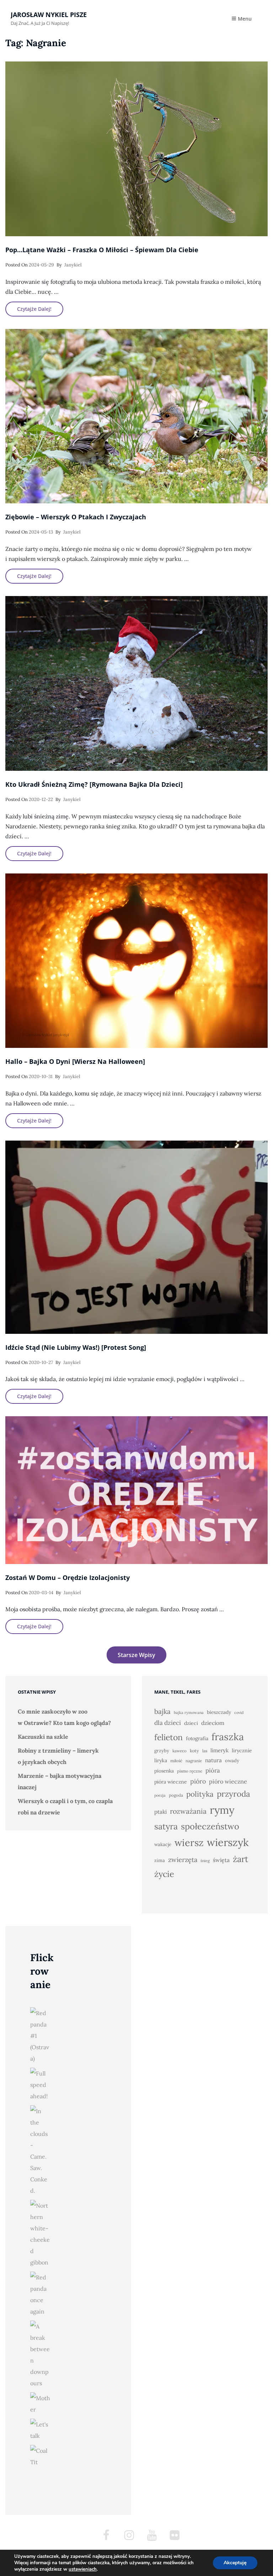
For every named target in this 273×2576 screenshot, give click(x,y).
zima (160, 1860)
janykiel (73, 265)
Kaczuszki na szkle (43, 1737)
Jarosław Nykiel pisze (49, 15)
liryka (161, 1760)
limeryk (220, 1750)
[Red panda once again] (40, 2294)
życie (164, 1874)
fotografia (197, 1738)
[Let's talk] (40, 2430)
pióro (198, 1781)
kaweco (180, 1751)
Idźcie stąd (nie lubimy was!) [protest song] (76, 1347)
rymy (222, 1810)
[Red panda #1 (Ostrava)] (40, 2036)
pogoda (176, 1795)
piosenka (164, 1771)
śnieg (205, 1861)
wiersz (189, 1842)
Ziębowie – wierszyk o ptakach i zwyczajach (76, 517)
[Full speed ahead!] (40, 2085)
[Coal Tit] (40, 2456)
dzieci (191, 1723)
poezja (160, 1795)
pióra (213, 1770)
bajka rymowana (189, 1712)
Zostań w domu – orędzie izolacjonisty (68, 1577)
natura (213, 1760)
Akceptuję (235, 2563)
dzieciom (213, 1723)
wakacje (163, 1844)
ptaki (160, 1812)
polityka (200, 1794)
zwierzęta (183, 1860)
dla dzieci (168, 1723)
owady (232, 1761)
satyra (166, 1826)
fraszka (228, 1737)
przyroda (234, 1794)
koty (194, 1751)
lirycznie (242, 1750)
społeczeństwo (210, 1826)
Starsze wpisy (136, 1655)
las (205, 1751)
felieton (168, 1737)
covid (239, 1712)
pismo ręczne (190, 1771)
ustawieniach (83, 2569)
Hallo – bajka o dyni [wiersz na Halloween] (75, 1061)
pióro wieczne (228, 1781)
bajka (162, 1711)
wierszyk (228, 1842)
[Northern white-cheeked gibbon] (40, 2234)
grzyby (162, 1751)
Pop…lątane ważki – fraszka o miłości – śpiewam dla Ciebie (102, 250)
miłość (176, 1761)
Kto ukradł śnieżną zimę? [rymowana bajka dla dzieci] (94, 784)
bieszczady (219, 1712)
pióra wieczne (171, 1782)
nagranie (194, 1761)
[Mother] (40, 2404)
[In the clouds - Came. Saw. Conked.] (40, 2151)
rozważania (188, 1811)
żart (240, 1859)
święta (221, 1860)
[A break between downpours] (40, 2355)
